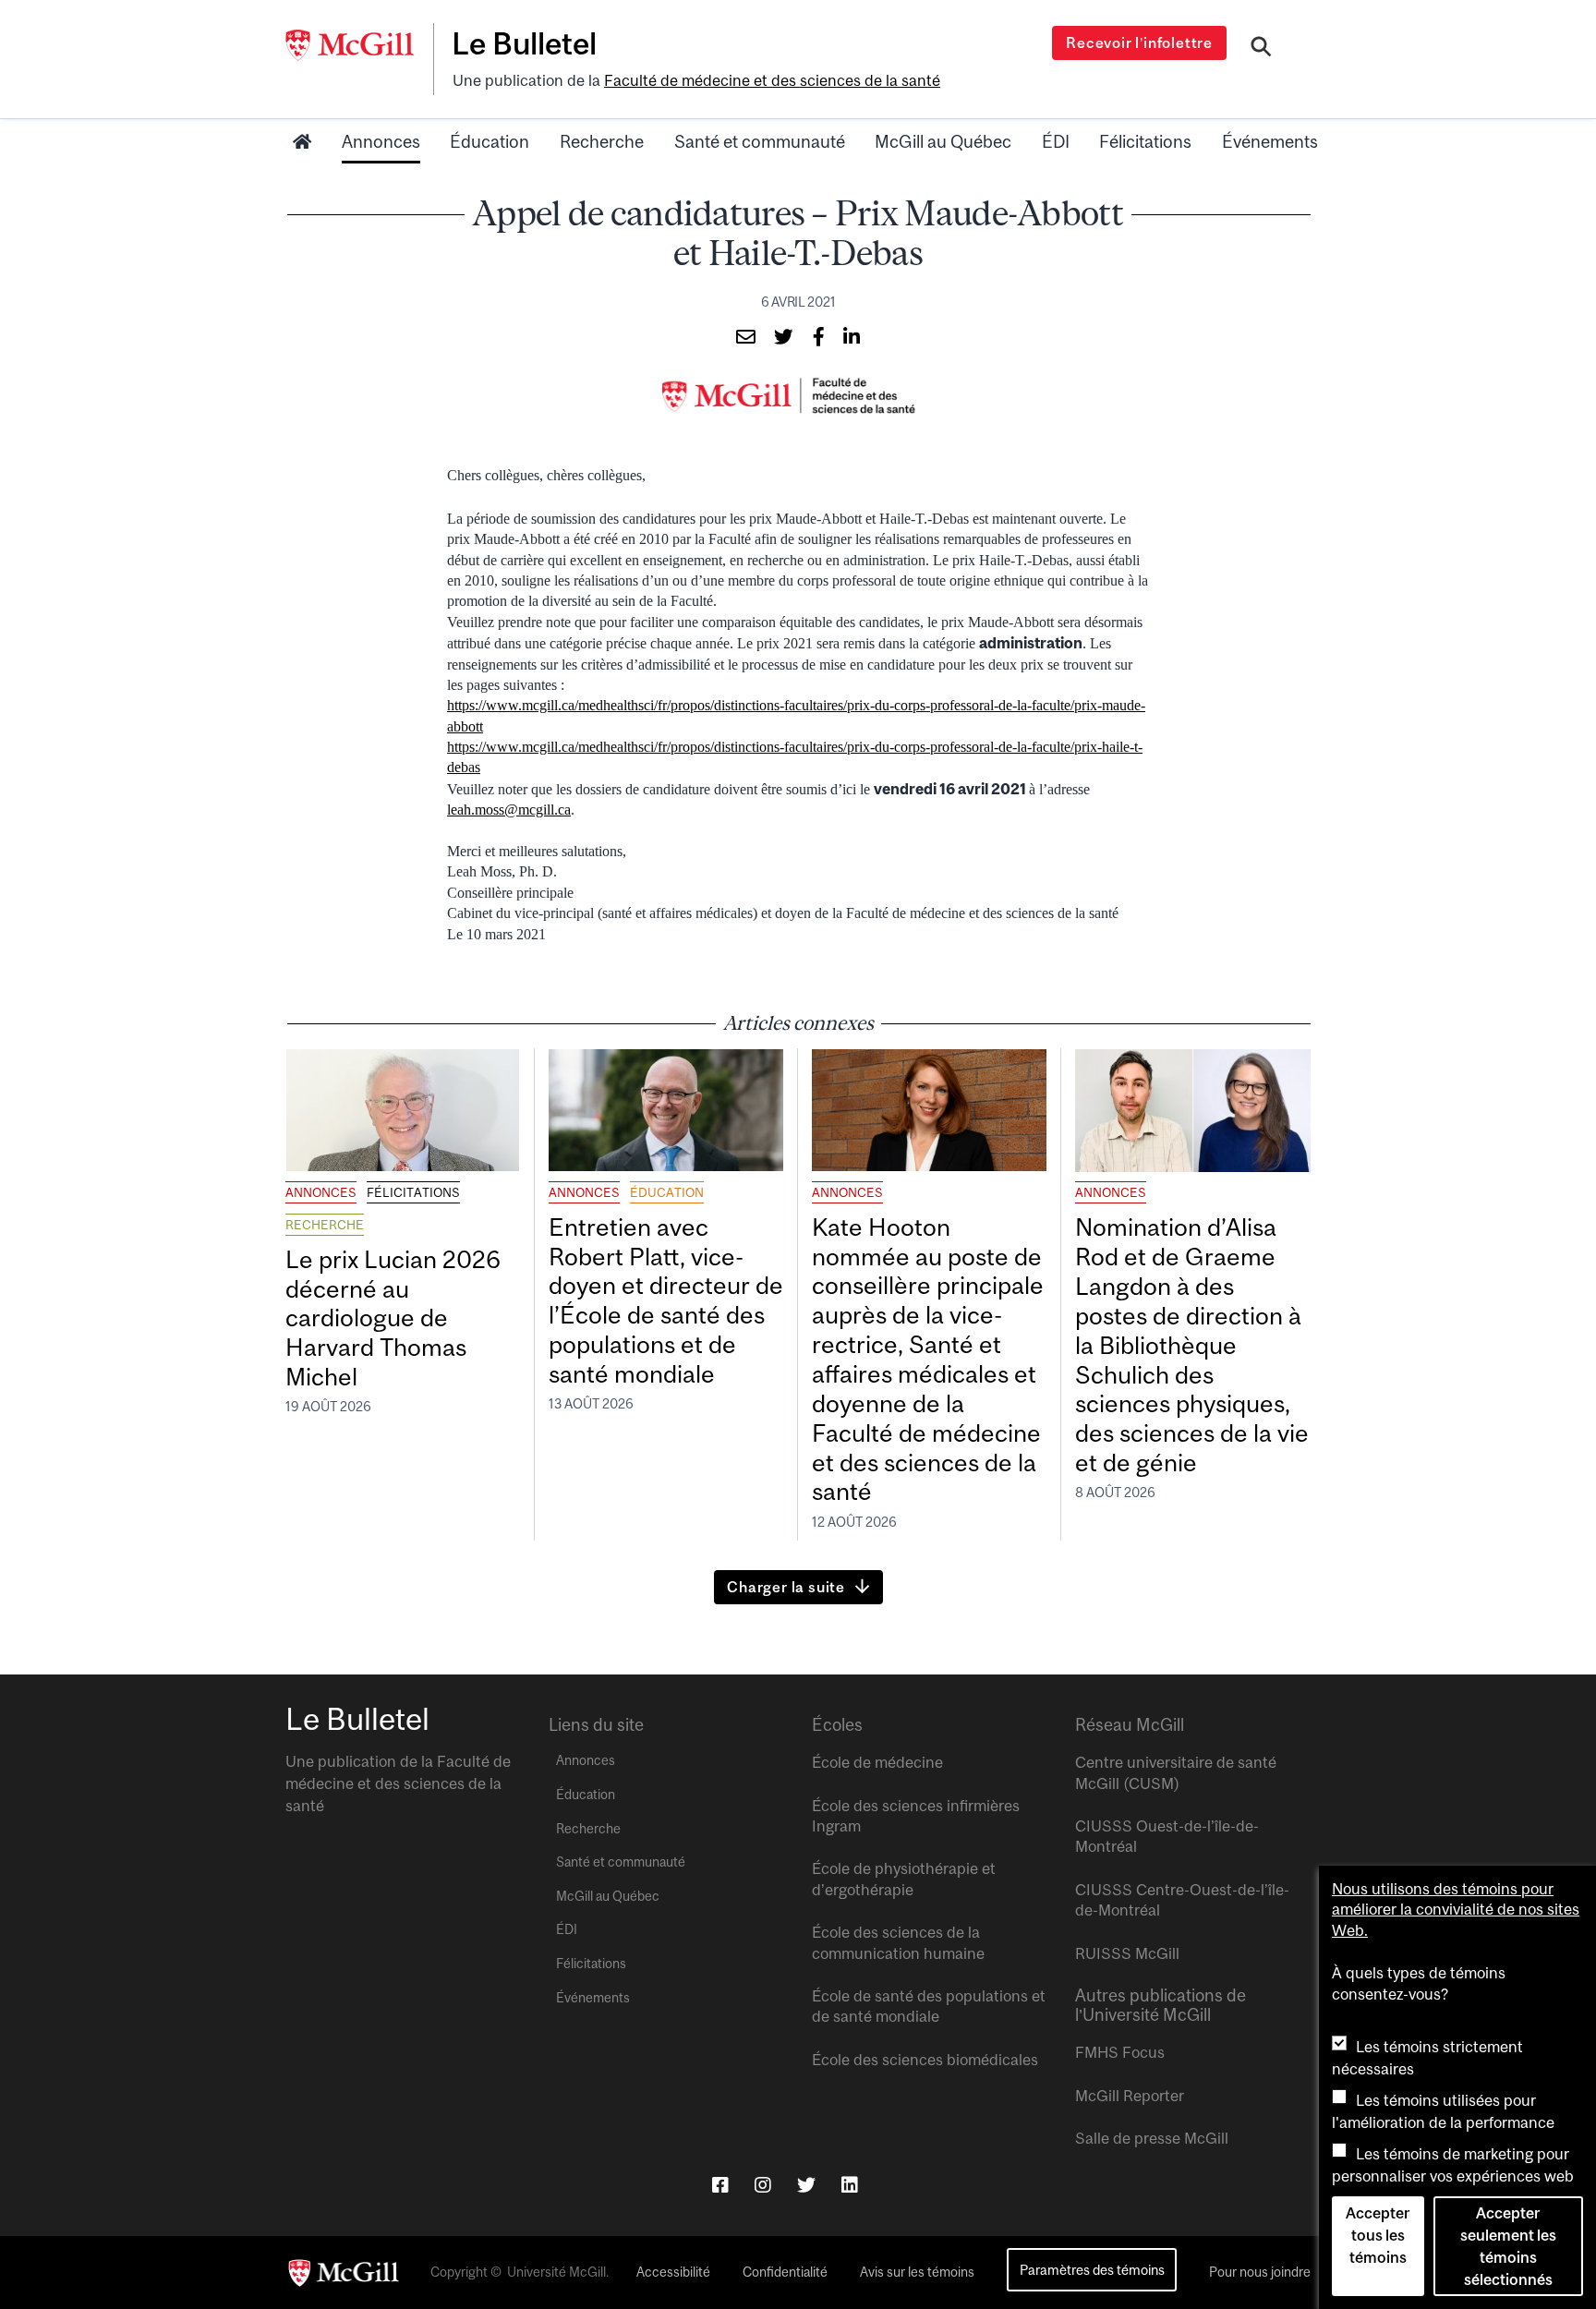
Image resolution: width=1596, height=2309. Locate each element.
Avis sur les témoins (917, 2272)
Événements (1270, 141)
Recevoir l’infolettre (1139, 42)
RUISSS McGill (1127, 1953)
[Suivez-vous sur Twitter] (806, 2185)
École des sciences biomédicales (925, 2060)
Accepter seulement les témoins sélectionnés (1508, 2246)
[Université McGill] (359, 45)
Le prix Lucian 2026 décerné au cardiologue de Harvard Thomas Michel (393, 1318)
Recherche (602, 141)
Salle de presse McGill (1152, 2138)
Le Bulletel (524, 43)
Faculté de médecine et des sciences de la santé (772, 80)
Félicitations (1145, 141)
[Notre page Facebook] (720, 2185)
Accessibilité (673, 2272)
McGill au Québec (943, 141)
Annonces (381, 141)
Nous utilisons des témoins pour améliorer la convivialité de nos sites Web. (1456, 1910)
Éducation (490, 141)
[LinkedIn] (850, 2185)
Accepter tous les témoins (1378, 2235)
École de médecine (877, 1762)
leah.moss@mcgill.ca (509, 810)
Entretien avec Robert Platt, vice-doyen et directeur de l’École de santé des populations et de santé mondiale (666, 1300)
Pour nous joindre (1260, 2272)
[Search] (1261, 49)
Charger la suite (786, 1587)
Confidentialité (785, 2272)
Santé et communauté (760, 141)
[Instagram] (763, 2185)
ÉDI (1056, 141)
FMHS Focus (1120, 2052)
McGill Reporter (1130, 2096)
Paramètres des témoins (1092, 2270)
